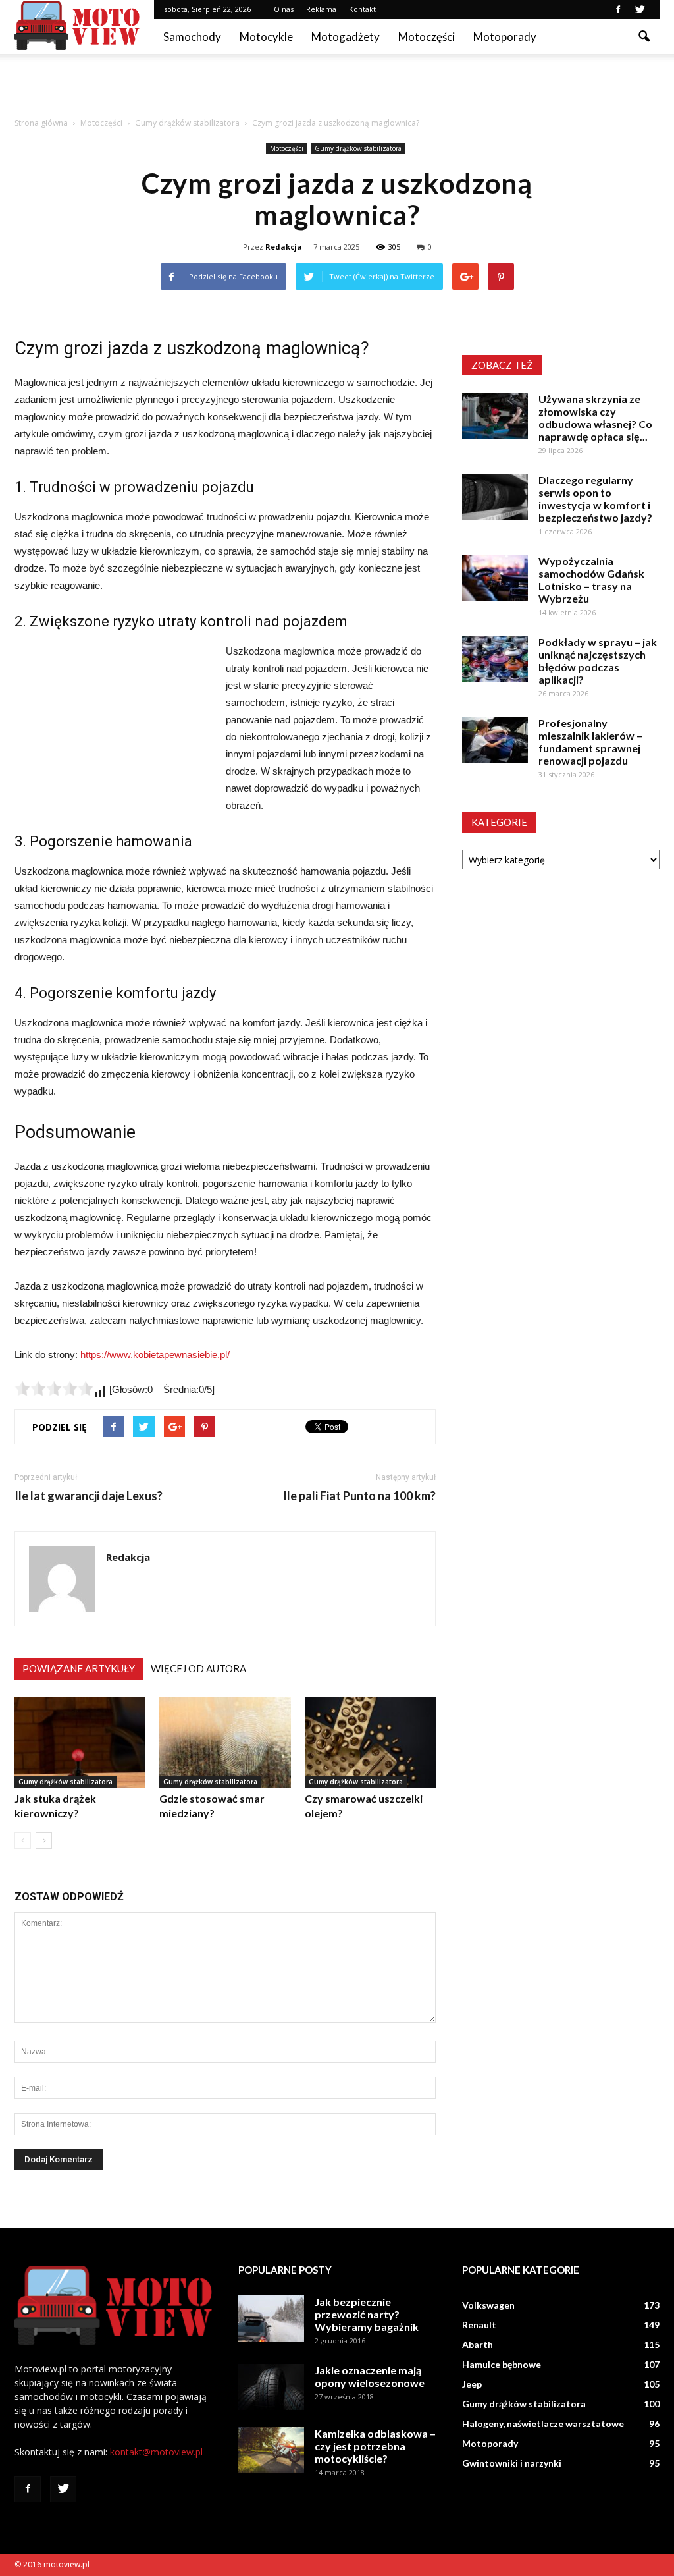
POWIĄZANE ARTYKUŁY (79, 1668)
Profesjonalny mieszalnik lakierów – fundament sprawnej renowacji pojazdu (590, 742)
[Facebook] (618, 9)
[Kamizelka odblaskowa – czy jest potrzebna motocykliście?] (271, 2450)
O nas (284, 9)
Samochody (192, 37)
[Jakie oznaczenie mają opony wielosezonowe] (271, 2387)
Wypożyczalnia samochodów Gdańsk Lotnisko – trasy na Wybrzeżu (591, 580)
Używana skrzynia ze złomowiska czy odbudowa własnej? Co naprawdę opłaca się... (595, 418)
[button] (644, 37)
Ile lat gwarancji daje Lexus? (89, 1496)
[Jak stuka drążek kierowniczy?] (80, 1742)
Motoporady (505, 37)
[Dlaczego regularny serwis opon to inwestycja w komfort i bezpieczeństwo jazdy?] (495, 497)
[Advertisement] (337, 90)
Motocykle (266, 37)
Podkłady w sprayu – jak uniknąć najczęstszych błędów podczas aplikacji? (598, 661)
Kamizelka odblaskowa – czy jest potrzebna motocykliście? (375, 2446)
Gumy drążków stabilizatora (358, 148)
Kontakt (362, 9)
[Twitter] (640, 9)
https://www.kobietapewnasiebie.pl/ (155, 1355)
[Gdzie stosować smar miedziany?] (225, 1742)
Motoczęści (427, 37)
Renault (479, 2325)
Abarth (478, 2344)
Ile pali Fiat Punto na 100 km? (359, 1496)
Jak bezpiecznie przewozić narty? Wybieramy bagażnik (367, 2314)
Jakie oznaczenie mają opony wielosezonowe (370, 2376)
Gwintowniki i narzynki (512, 2463)
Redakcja (284, 247)
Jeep (472, 2384)
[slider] (54, 1388)
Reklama (321, 9)
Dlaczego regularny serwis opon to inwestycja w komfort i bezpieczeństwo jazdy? (595, 499)
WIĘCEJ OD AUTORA (198, 1668)
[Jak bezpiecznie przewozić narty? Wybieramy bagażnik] (271, 2318)
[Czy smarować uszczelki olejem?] (370, 1742)
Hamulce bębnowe (502, 2364)
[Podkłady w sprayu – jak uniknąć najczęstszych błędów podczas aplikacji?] (495, 659)
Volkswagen (488, 2305)
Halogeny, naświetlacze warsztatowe (543, 2424)
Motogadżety (346, 37)
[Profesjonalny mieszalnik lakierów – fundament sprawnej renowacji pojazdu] (495, 740)
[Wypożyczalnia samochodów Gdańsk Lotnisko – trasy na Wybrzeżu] (495, 578)
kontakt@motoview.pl (156, 2452)
